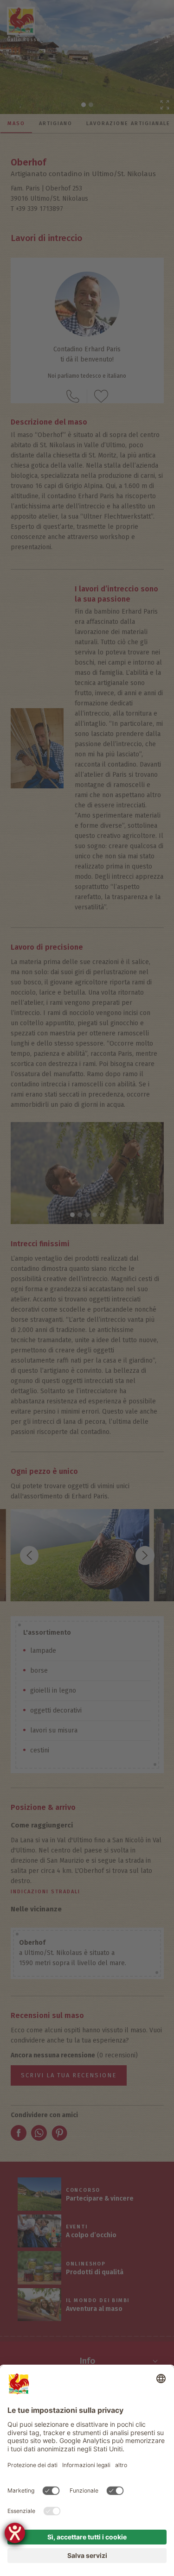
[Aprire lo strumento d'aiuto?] (15, 2533)
